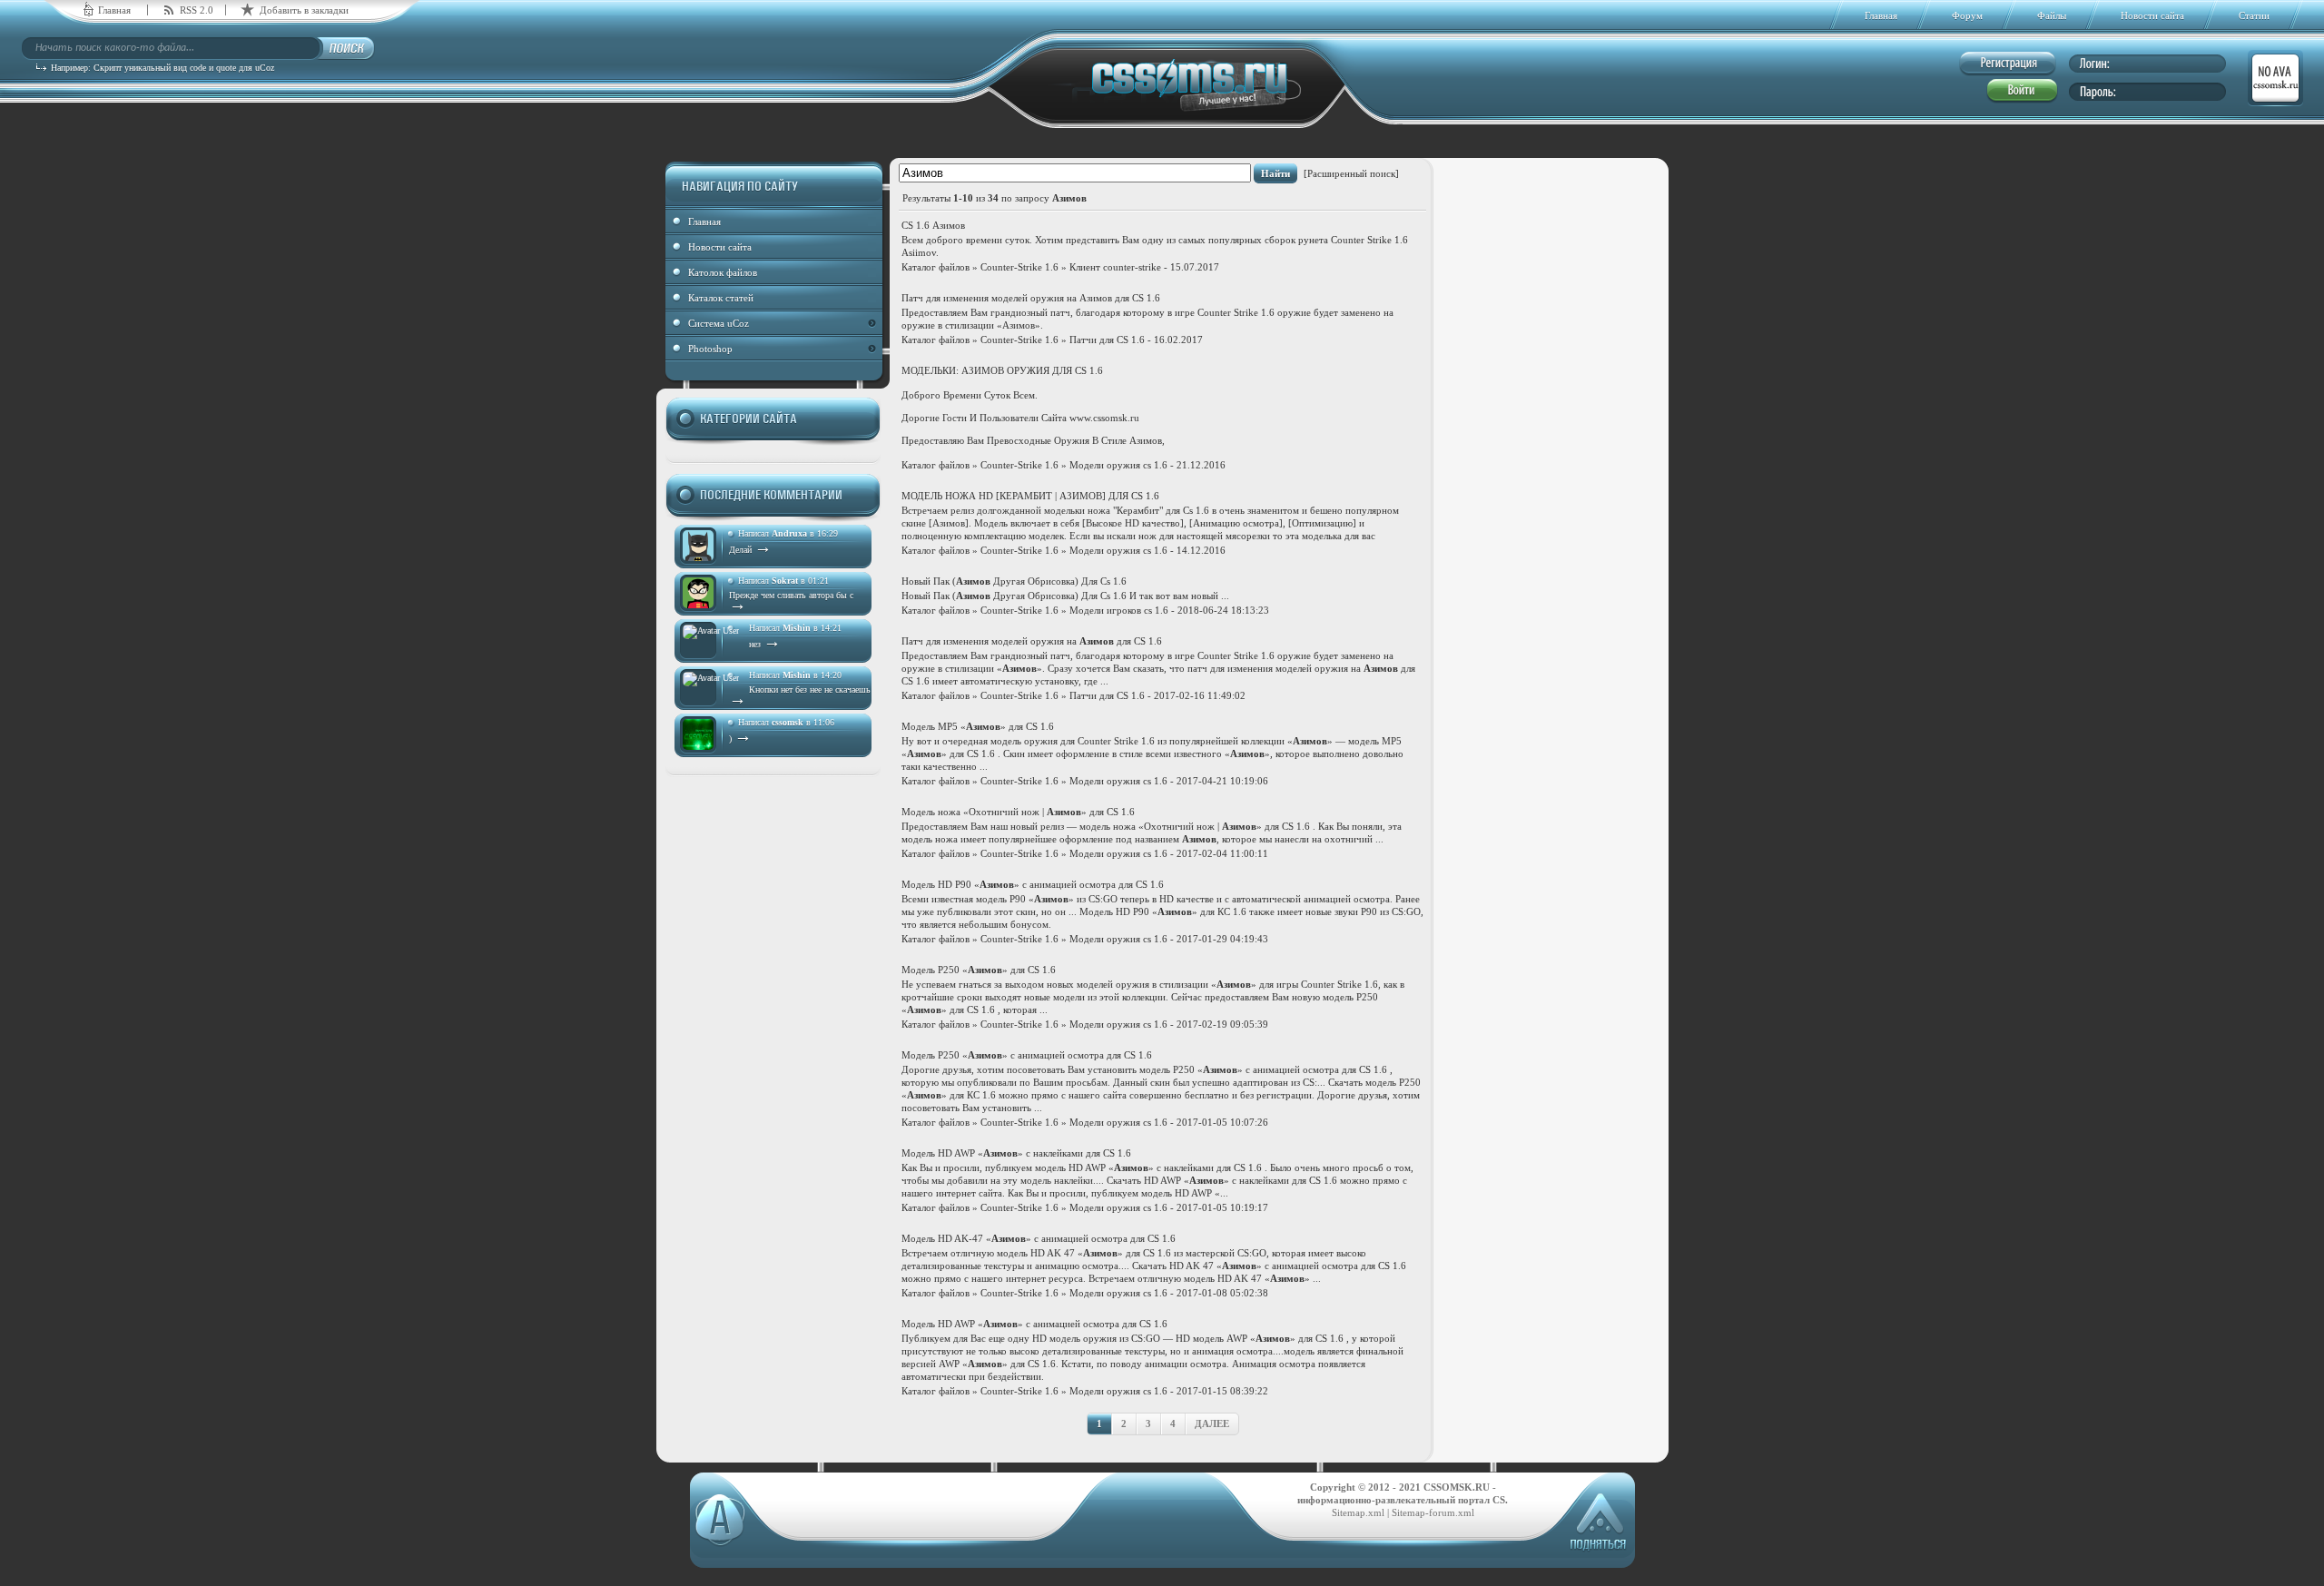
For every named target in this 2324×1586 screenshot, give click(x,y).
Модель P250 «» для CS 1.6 (979, 970)
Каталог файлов (936, 267)
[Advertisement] (1551, 451)
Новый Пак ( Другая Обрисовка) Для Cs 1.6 (1014, 581)
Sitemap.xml (1358, 1512)
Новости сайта (720, 247)
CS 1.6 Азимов (933, 225)
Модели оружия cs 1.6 (1118, 465)
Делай (750, 550)
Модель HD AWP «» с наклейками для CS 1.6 (1016, 1153)
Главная (114, 10)
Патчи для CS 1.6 (1107, 340)
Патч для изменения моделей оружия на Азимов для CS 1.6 (1031, 298)
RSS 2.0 (197, 10)
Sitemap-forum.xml (1433, 1512)
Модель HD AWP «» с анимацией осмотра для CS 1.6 (1034, 1324)
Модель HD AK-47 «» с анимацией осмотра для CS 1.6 (1039, 1238)
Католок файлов (723, 272)
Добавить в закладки (304, 10)
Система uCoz (719, 323)
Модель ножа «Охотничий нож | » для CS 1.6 (1018, 812)
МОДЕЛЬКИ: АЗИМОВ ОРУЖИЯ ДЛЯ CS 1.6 (1002, 370)
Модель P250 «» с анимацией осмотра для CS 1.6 (1027, 1055)
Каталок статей (721, 298)
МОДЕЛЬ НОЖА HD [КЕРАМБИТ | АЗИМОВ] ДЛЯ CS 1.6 (1030, 496)
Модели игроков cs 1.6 (1119, 610)
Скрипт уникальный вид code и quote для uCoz (184, 68)
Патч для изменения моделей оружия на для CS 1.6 (1032, 641)
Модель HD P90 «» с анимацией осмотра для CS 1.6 (1033, 884)
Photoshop (710, 349)
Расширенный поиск (1351, 173)
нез (765, 644)
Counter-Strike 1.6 (1019, 267)
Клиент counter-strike (1115, 267)
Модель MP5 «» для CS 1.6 (978, 726)
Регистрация (2008, 64)
